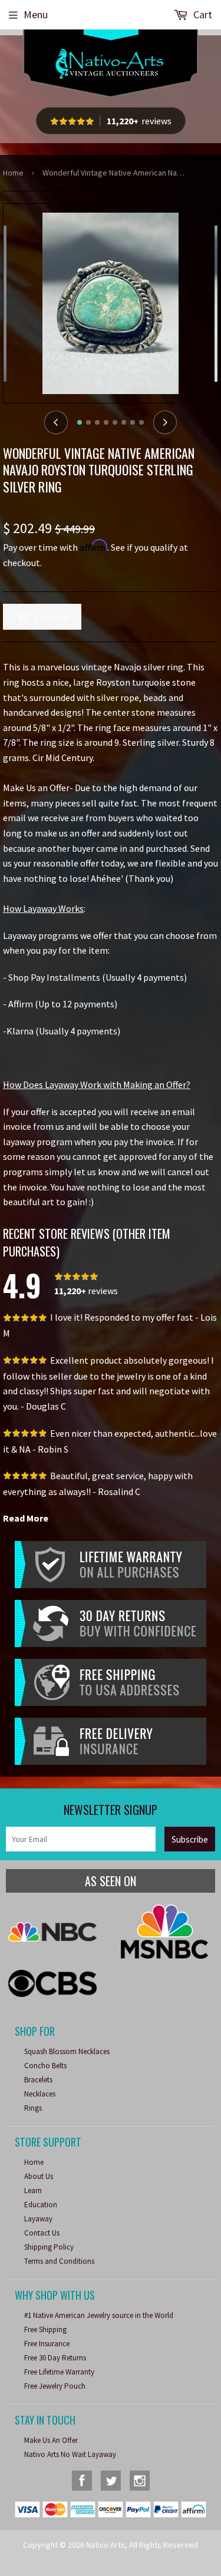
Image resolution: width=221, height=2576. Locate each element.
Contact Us (42, 2233)
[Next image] (165, 422)
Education (41, 2205)
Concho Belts (45, 2066)
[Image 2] (88, 422)
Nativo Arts (105, 2545)
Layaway (38, 2219)
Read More (26, 1518)
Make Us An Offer (51, 2440)
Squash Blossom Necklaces (67, 2051)
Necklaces (40, 2094)
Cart (202, 14)
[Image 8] (141, 422)
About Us (39, 2176)
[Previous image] (56, 422)
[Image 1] (80, 422)
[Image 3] (97, 422)
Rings (33, 2108)
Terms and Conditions (59, 2261)
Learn (33, 2190)
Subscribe (190, 1839)
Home (13, 173)
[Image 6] (124, 422)
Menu (36, 14)
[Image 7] (133, 422)
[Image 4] (106, 422)
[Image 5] (115, 422)
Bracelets (38, 2080)
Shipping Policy (49, 2247)
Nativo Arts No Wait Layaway (70, 2454)
